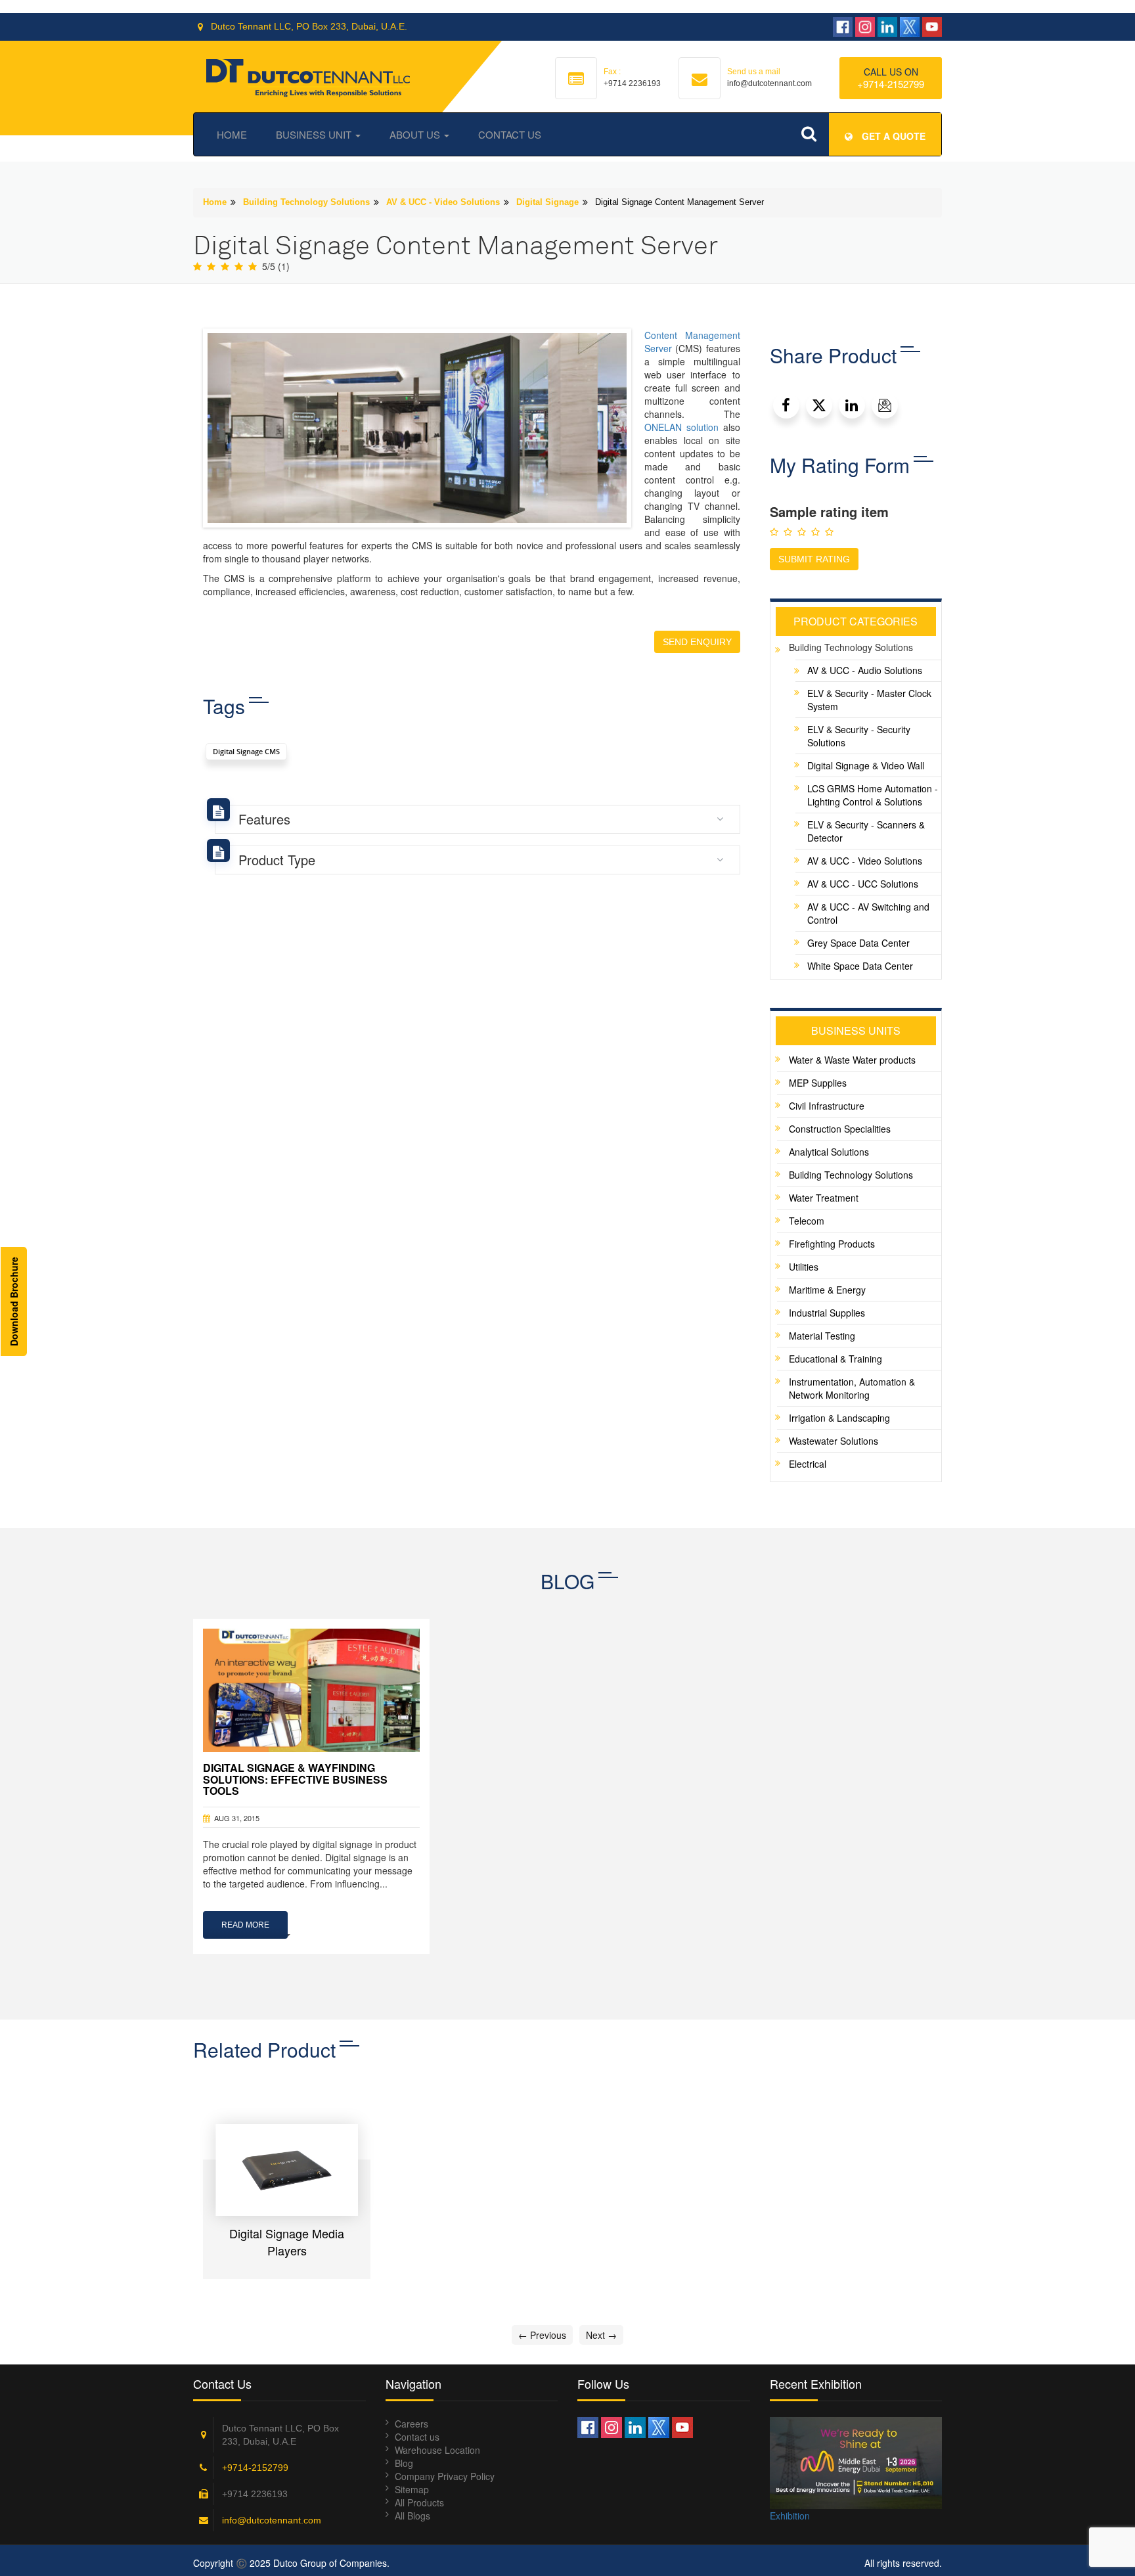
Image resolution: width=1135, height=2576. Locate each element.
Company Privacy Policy (445, 2476)
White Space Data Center (860, 966)
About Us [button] (416, 134)
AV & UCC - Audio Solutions (865, 670)
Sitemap (412, 2489)
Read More (245, 1925)
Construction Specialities (840, 1129)
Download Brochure (14, 1301)
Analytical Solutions (829, 1152)
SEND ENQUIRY (697, 642)
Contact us (417, 2437)
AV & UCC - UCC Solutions (863, 884)
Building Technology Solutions (306, 202)
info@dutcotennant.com (272, 2520)
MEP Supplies (818, 1083)
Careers (412, 2424)
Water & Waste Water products (852, 1060)
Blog (404, 2463)
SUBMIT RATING (814, 559)
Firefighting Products (832, 1244)
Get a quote (892, 136)
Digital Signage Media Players (287, 2242)
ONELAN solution (681, 427)
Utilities (804, 1267)
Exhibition (790, 2516)
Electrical (808, 1464)
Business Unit (315, 134)
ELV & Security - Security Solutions (859, 736)
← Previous (542, 2335)
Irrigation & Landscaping (839, 1418)
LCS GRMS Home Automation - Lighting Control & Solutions (873, 795)
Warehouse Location (437, 2450)
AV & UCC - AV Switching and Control (868, 913)
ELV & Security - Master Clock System (869, 700)
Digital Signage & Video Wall (866, 765)
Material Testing (822, 1336)
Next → (601, 2335)
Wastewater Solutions (834, 1441)
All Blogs (412, 2516)
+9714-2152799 (891, 84)
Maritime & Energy (827, 1290)
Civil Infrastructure (827, 1106)
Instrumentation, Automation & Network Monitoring (852, 1388)
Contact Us (510, 134)
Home (232, 134)
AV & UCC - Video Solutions (443, 202)
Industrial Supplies (827, 1313)
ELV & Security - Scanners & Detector (866, 831)
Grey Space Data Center (858, 943)
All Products (419, 2502)
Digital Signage (547, 202)
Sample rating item (829, 512)
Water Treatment (824, 1198)
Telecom (807, 1221)
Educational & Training (835, 1359)
